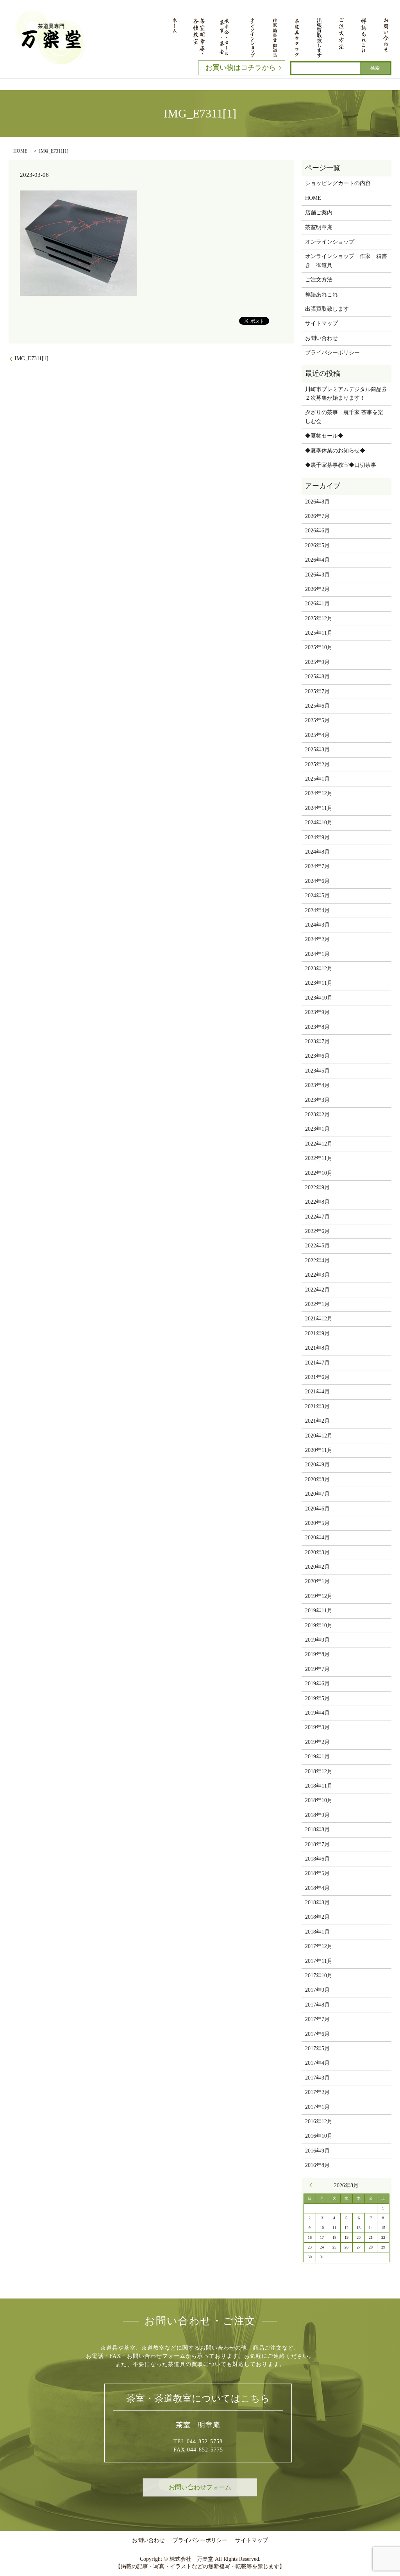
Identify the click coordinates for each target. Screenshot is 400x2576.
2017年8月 (317, 2005)
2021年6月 (317, 1377)
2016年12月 (319, 2121)
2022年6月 (317, 1231)
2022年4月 (317, 1260)
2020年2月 (317, 1567)
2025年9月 (317, 662)
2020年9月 (317, 1465)
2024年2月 (317, 939)
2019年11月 (319, 1611)
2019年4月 (317, 1713)
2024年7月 (317, 866)
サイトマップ (321, 323)
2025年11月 (319, 633)
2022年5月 (317, 1246)
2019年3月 (317, 1727)
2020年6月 (317, 1509)
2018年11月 (319, 1786)
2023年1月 (317, 1129)
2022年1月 (317, 1304)
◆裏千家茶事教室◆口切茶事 (341, 465)
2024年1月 (317, 954)
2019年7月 (317, 1669)
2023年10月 (319, 998)
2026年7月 (317, 516)
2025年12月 (319, 618)
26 (346, 2247)
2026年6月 (317, 531)
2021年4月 (317, 1392)
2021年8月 (317, 1348)
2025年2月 (317, 764)
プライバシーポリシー (332, 353)
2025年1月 (317, 779)
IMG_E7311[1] (31, 358)
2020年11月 (319, 1450)
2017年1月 (317, 2107)
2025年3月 (317, 750)
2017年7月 (317, 2019)
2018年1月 (317, 1932)
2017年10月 (319, 1976)
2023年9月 (317, 1012)
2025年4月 (317, 735)
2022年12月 (319, 1144)
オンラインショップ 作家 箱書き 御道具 (346, 261)
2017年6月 (317, 2034)
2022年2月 (317, 1290)
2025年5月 (317, 720)
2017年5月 (317, 2049)
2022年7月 (317, 1217)
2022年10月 (319, 1173)
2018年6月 (317, 1859)
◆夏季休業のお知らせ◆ (335, 451)
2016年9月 (317, 2151)
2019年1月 (317, 1757)
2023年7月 (317, 1042)
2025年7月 (317, 691)
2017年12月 (319, 1946)
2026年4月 (317, 560)
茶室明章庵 (319, 227)
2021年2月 (317, 1421)
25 (334, 2247)
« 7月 (313, 2185)
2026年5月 (317, 545)
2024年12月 (319, 793)
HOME (20, 151)
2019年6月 (317, 1684)
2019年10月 (319, 1625)
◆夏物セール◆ (324, 436)
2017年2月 (317, 2092)
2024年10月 (319, 823)
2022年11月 (319, 1158)
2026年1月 (317, 604)
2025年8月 (317, 677)
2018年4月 (317, 1888)
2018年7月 (317, 1844)
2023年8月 (317, 1027)
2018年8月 (317, 1830)
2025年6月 (317, 706)
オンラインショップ (330, 242)
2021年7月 (317, 1363)
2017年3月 (317, 2078)
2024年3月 (317, 925)
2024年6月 (317, 881)
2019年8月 (317, 1654)
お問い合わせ (321, 338)
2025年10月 (319, 647)
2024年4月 (317, 910)
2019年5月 (317, 1698)
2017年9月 (317, 1990)
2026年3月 (317, 575)
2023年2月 (317, 1115)
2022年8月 (317, 1202)
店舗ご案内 (319, 213)
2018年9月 (317, 1815)
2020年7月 (317, 1494)
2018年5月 (317, 1873)
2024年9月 (317, 837)
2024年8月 (317, 852)
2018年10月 (319, 1800)
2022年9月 (317, 1187)
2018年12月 (319, 1771)
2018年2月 (317, 1917)
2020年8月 (317, 1479)
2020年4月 (317, 1538)
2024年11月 (319, 808)
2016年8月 (317, 2165)
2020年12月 (319, 1436)
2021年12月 (319, 1319)
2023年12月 (319, 969)
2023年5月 (317, 1071)
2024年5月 (317, 896)
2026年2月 (317, 589)
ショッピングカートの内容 (338, 183)
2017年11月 (319, 1961)
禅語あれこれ (321, 294)
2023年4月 (317, 1085)
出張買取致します (327, 309)
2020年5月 (317, 1523)
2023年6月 (317, 1056)
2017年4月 (317, 2063)
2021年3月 (317, 1406)
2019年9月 (317, 1640)
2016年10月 (319, 2136)
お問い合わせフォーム (200, 2487)
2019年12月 (319, 1596)
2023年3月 (317, 1100)
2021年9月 (317, 1333)
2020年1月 (317, 1581)
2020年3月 (317, 1552)
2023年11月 (319, 983)
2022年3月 (317, 1275)
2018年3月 (317, 1903)
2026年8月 (317, 502)
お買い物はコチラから (241, 68)
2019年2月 (317, 1742)
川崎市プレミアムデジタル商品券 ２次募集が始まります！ (346, 394)
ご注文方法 (319, 280)
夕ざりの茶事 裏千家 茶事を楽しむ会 (344, 417)
